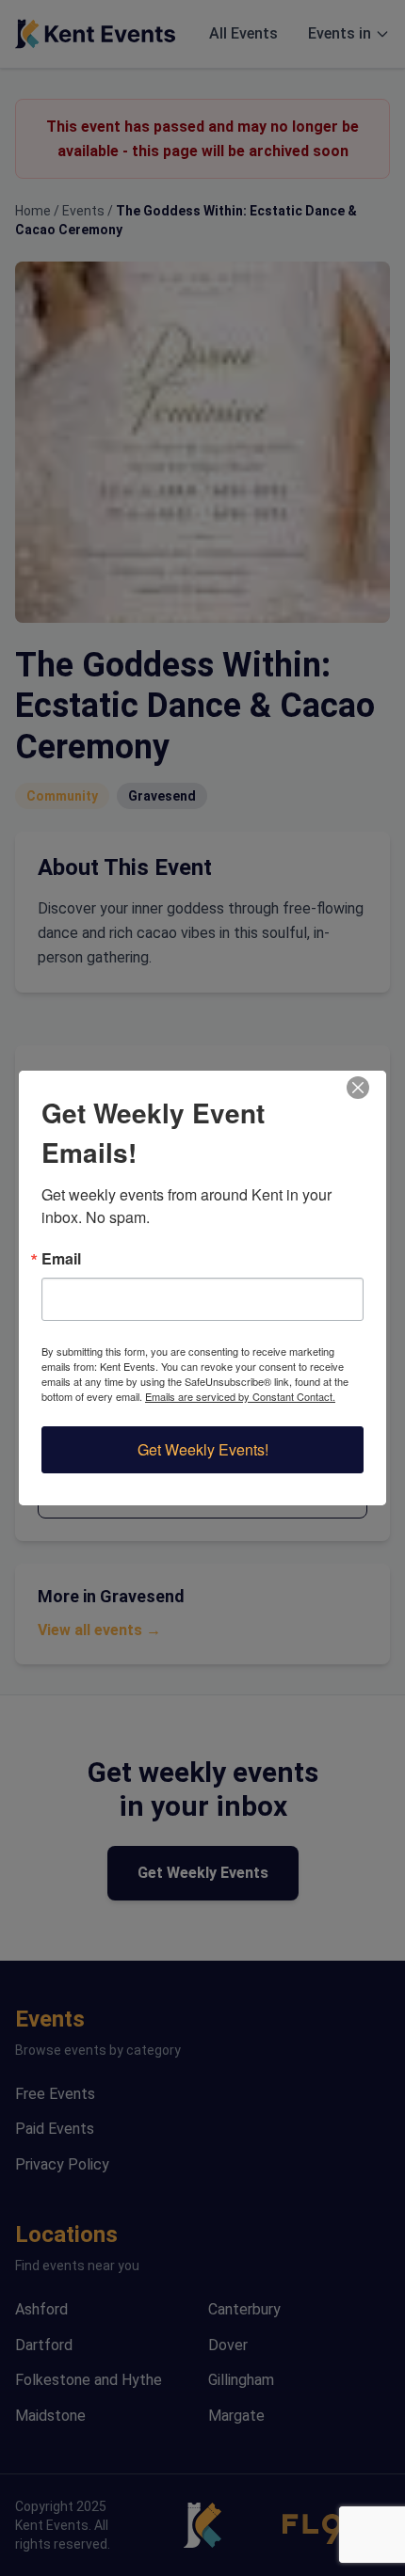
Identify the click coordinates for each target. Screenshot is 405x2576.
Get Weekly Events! (203, 1449)
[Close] (369, 1088)
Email (61, 1259)
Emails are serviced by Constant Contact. (240, 1396)
